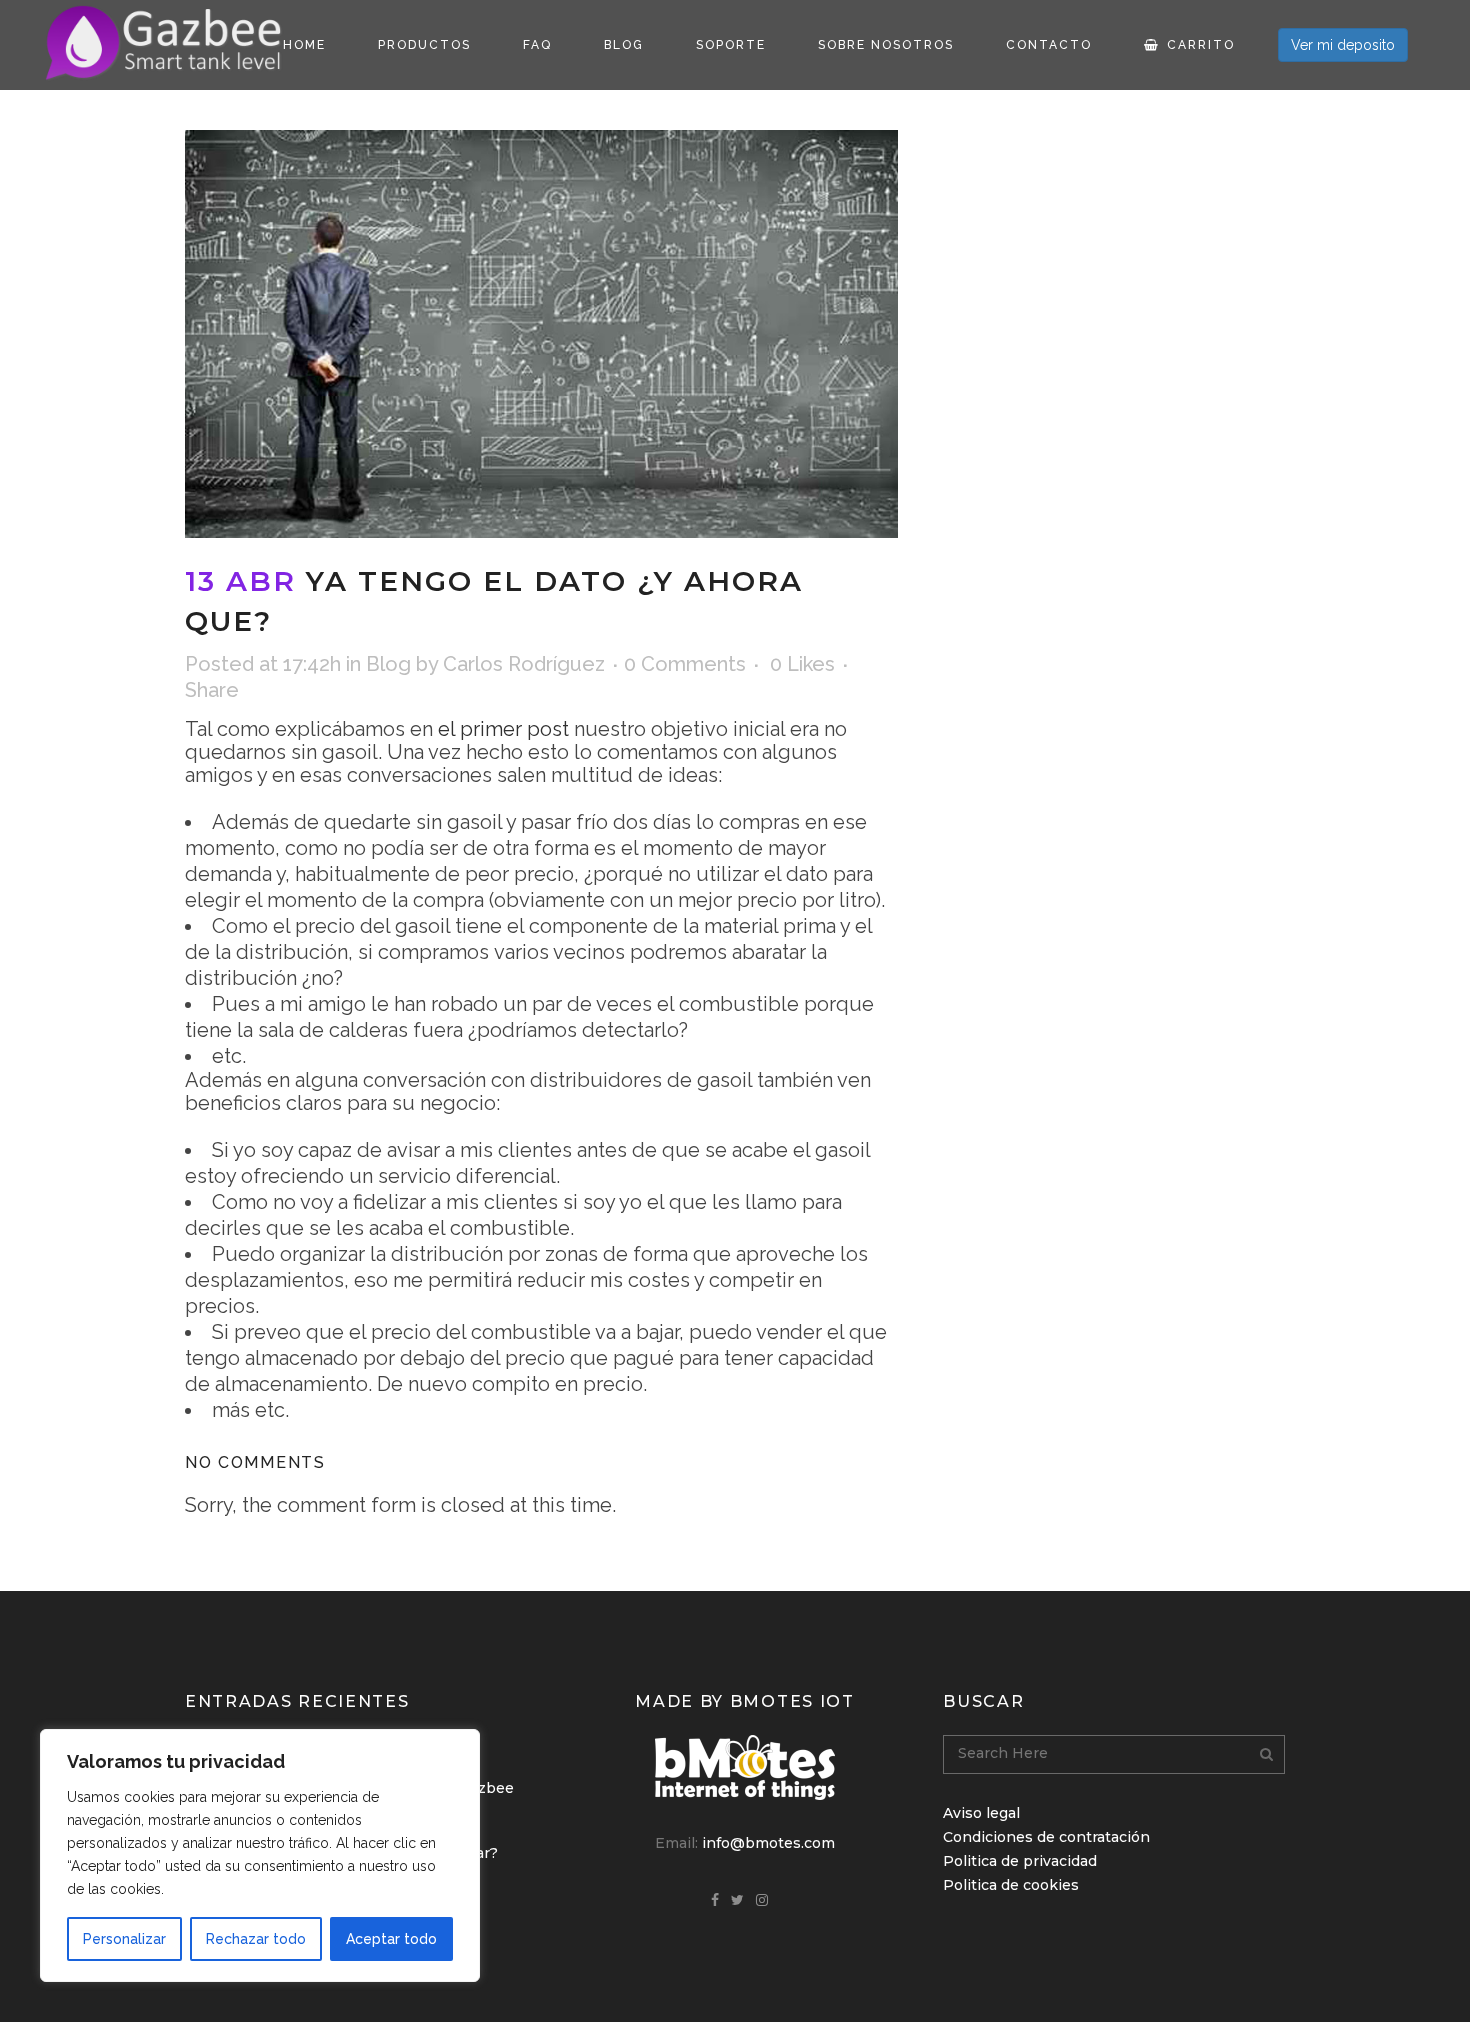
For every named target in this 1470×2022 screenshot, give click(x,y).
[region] (260, 1855)
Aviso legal (981, 1813)
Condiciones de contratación (1046, 1837)
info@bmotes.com (768, 1843)
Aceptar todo (391, 1939)
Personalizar (124, 1939)
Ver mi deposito (1343, 45)
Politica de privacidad (1020, 1861)
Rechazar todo (256, 1939)
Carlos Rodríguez (524, 664)
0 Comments (685, 664)
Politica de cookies (1011, 1885)
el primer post (503, 729)
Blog (388, 664)
